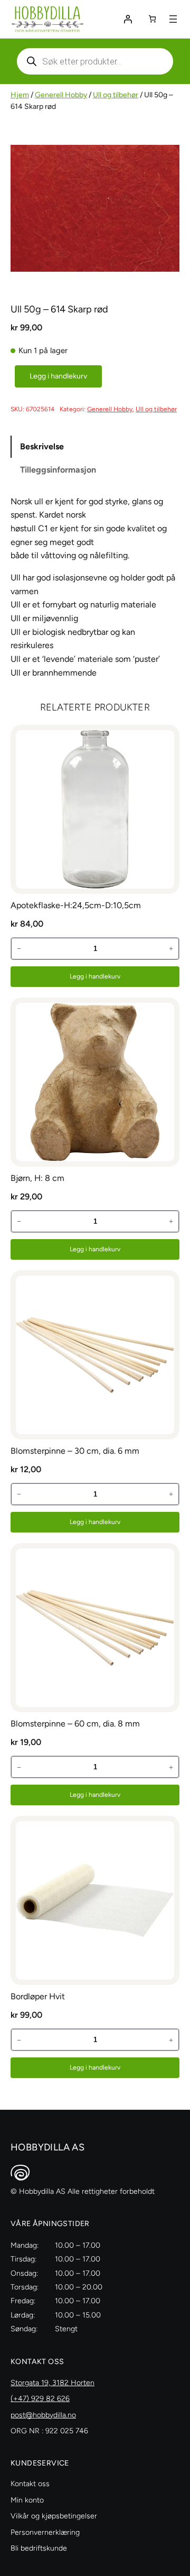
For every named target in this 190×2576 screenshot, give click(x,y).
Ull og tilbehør (116, 95)
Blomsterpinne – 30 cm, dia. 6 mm (75, 1451)
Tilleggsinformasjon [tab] (58, 470)
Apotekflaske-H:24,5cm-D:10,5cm (76, 905)
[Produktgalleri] (95, 208)
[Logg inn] (128, 19)
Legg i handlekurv (58, 376)
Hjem (20, 95)
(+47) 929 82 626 (40, 2399)
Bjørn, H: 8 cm (37, 1178)
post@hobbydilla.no (43, 2415)
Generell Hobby (61, 95)
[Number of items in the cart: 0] (152, 19)
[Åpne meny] (173, 19)
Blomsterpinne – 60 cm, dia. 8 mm (75, 1724)
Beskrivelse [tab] (42, 446)
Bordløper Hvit (38, 1996)
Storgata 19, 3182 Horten (53, 2383)
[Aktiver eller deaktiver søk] (95, 61)
